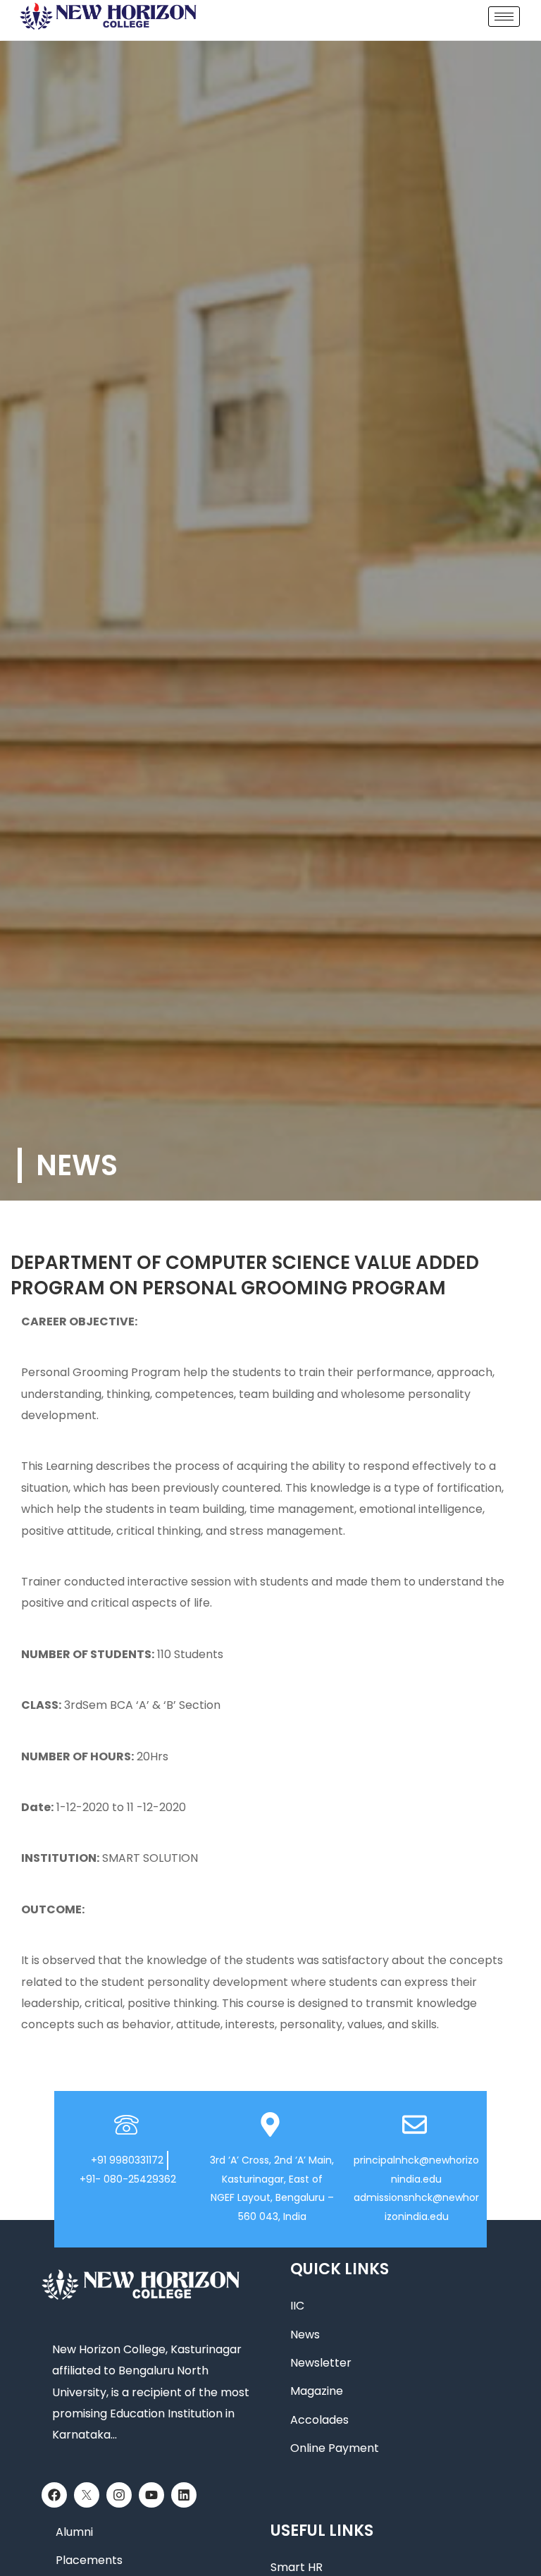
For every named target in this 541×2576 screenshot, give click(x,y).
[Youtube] (151, 2495)
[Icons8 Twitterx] (87, 2495)
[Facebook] (54, 2495)
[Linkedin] (184, 2495)
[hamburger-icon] (504, 17)
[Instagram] (119, 2495)
